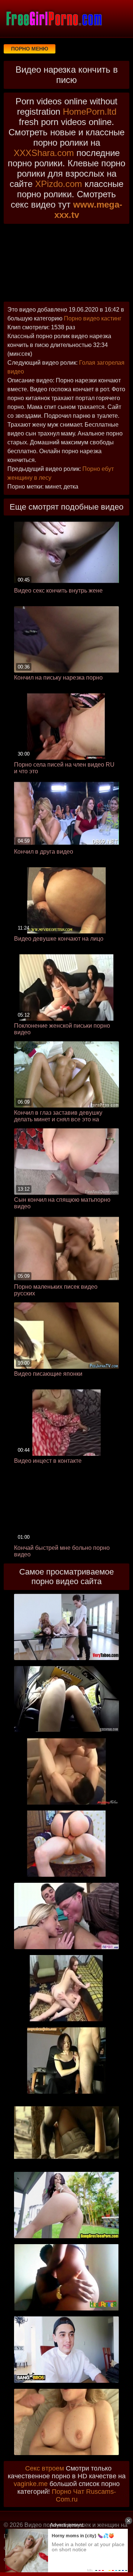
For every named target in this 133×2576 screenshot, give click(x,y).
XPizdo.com (59, 184)
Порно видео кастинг (93, 318)
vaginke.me (31, 2484)
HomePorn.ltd (90, 112)
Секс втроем (45, 2468)
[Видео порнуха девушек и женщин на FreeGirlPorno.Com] (54, 18)
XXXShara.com (44, 153)
